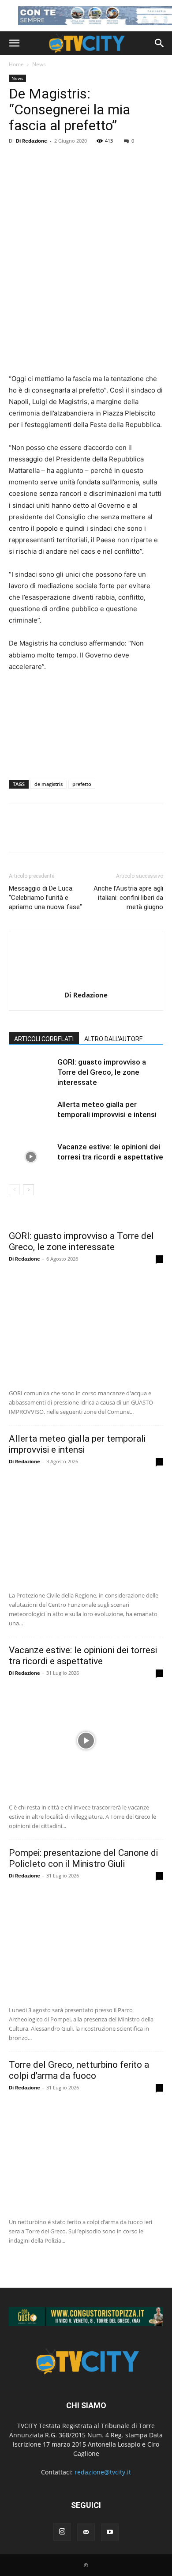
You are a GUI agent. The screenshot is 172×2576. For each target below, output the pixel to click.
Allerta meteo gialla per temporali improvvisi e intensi (77, 1444)
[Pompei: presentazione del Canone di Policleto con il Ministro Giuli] (86, 1943)
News (39, 64)
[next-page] (28, 1190)
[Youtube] (110, 2532)
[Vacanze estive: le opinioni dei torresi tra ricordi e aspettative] (31, 1157)
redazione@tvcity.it (103, 2472)
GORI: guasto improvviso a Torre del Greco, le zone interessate (102, 1072)
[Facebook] (18, 835)
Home (16, 64)
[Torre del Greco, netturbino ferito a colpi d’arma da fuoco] (86, 2155)
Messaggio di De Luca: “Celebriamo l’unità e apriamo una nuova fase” (45, 898)
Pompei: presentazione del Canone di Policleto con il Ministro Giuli (83, 1858)
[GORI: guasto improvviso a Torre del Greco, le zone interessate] (31, 1072)
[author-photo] (86, 983)
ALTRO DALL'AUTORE (114, 1039)
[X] (38, 835)
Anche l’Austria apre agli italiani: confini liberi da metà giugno (128, 898)
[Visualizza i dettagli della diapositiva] (86, 2317)
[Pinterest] (58, 835)
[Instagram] (62, 2532)
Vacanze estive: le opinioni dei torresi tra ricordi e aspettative (83, 1656)
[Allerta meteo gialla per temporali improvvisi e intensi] (31, 1115)
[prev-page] (14, 1190)
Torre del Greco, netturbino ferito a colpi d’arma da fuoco (79, 2070)
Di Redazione (32, 141)
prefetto (82, 784)
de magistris (49, 784)
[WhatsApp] (79, 835)
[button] (14, 43)
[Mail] (86, 2532)
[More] (99, 835)
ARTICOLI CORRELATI (44, 1039)
